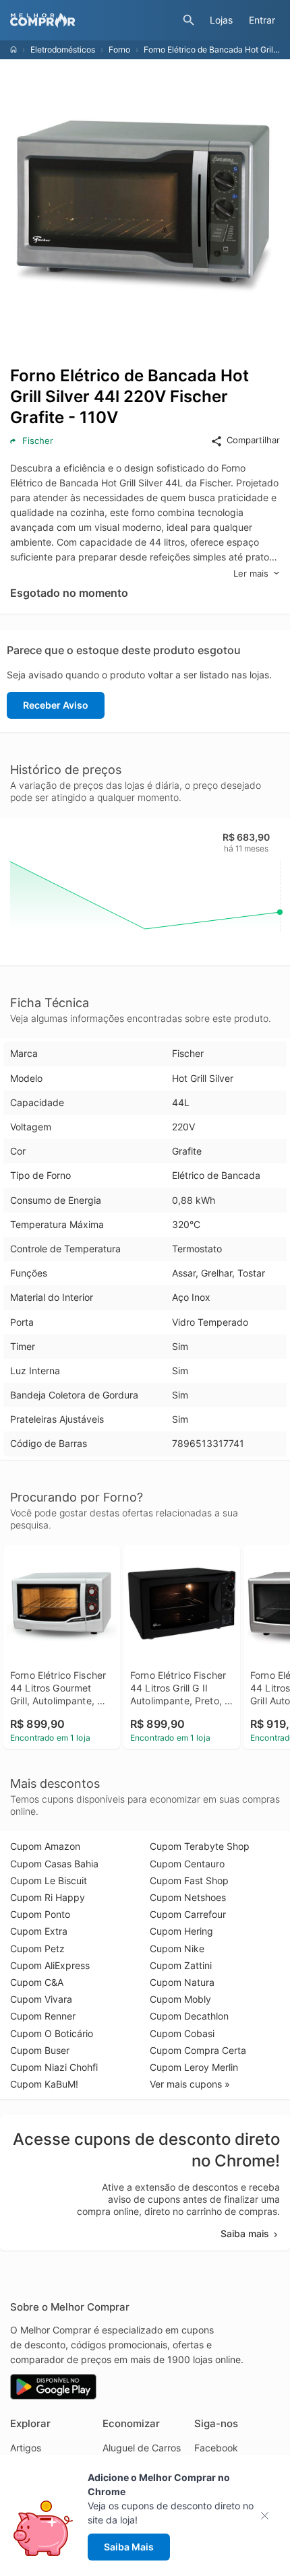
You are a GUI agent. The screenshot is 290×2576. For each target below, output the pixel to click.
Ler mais (251, 573)
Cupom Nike (177, 1949)
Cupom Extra (39, 1931)
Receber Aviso (56, 705)
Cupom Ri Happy (48, 1897)
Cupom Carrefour (188, 1914)
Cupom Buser (40, 2050)
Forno (119, 50)
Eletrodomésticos (63, 50)
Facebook (216, 2448)
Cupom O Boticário (52, 2033)
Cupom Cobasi (182, 2033)
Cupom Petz (37, 1949)
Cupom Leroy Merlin (194, 2067)
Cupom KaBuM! (44, 2084)
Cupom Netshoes (188, 1897)
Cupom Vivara (41, 1999)
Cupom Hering (181, 1931)
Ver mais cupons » (190, 2084)
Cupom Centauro (187, 1864)
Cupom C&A (37, 1982)
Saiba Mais (129, 2547)
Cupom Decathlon (189, 2016)
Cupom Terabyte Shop (200, 1846)
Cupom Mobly (180, 1999)
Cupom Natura (182, 1982)
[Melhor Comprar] (93, 20)
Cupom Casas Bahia (54, 1864)
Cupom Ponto (40, 1914)
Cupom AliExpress (50, 1965)
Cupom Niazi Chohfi (54, 2067)
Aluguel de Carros (142, 2448)
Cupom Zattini (181, 1965)
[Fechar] (269, 2516)
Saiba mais (245, 2233)
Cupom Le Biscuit (49, 1880)
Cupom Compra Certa (198, 2050)
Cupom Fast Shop (189, 1880)
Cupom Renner (43, 2016)
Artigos (26, 2448)
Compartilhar (253, 440)
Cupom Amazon (45, 1846)
